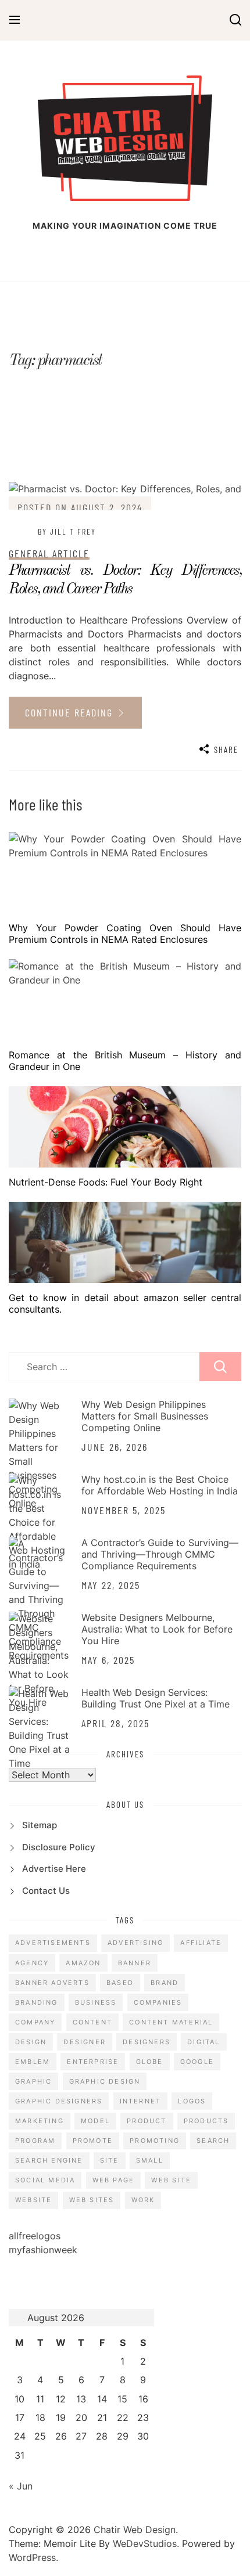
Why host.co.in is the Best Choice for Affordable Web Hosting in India (160, 1485)
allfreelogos (35, 2236)
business (96, 2002)
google (197, 2062)
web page (114, 2180)
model (95, 2121)
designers (147, 2042)
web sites (92, 2200)
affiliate (201, 1943)
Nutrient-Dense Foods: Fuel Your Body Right (106, 1182)
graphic (33, 2081)
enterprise (93, 2062)
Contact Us (46, 1891)
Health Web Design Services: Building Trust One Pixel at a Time (156, 1698)
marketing (40, 2121)
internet (141, 2101)
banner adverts (52, 1983)
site (110, 2160)
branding (37, 2002)
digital (203, 2042)
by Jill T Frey (67, 532)
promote (93, 2141)
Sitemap (40, 1825)
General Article (49, 553)
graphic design (105, 2081)
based (120, 1983)
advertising (135, 1943)
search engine (49, 2160)
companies (158, 2002)
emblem (33, 2062)
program (35, 2141)
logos (192, 2101)
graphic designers (59, 2101)
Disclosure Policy (59, 1847)
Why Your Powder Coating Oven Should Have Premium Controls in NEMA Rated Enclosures (125, 934)
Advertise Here (54, 1869)
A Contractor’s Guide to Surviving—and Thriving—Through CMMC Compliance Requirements (160, 1554)
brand (165, 1983)
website (33, 2200)
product (147, 2121)
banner (135, 1963)
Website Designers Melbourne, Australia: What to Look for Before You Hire (157, 1629)
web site (171, 2180)
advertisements (53, 1943)
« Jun (21, 2486)
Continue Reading (71, 712)
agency (32, 1963)
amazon (83, 1963)
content (92, 2022)
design (31, 2042)
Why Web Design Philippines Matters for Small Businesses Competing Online (145, 1416)
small (150, 2160)
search (213, 2141)
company (35, 2022)
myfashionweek (43, 2250)
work (143, 2200)
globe (150, 2062)
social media (45, 2180)
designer (85, 2042)
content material (171, 2022)
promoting (155, 2141)
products (206, 2121)
